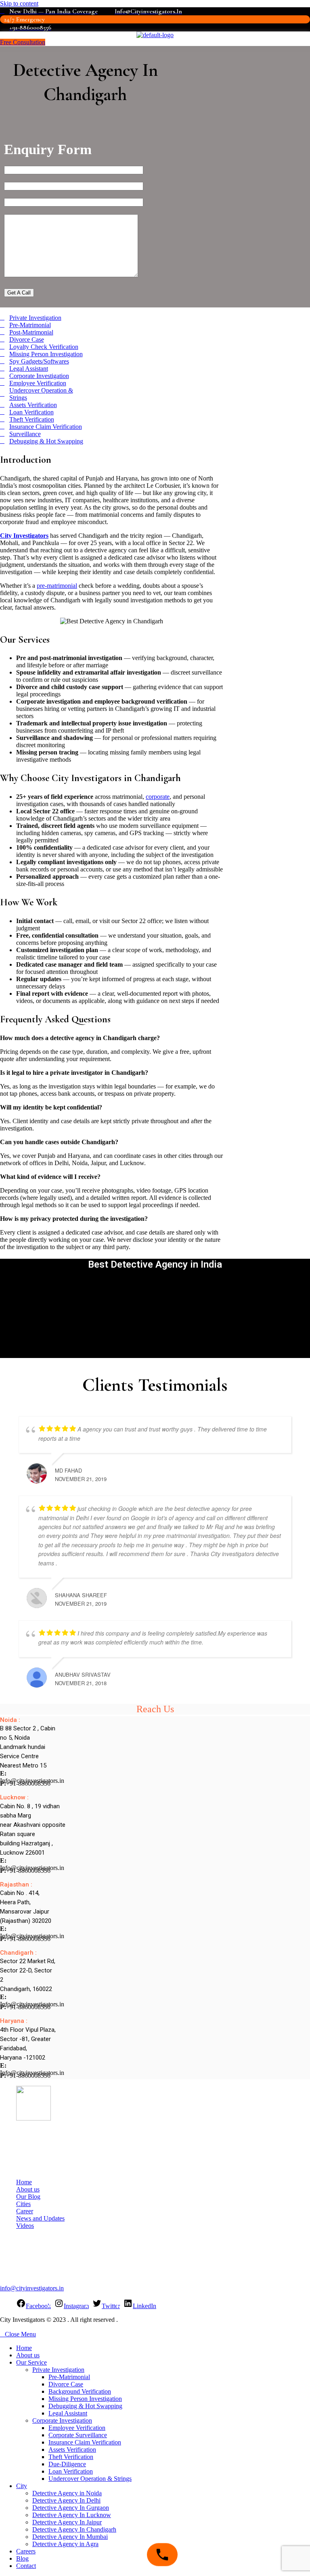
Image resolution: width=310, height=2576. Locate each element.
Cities (23, 2204)
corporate (158, 797)
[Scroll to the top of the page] (2, 2327)
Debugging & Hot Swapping (85, 2406)
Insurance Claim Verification (85, 2442)
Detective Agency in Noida (67, 2493)
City (22, 2486)
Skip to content (19, 3)
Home (24, 2182)
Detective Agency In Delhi (66, 2500)
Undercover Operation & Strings (90, 2479)
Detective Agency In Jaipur (67, 2522)
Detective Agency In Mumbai (70, 2537)
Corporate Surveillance (78, 2435)
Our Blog (28, 2197)
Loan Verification (71, 2471)
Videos (25, 2226)
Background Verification (80, 2391)
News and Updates (40, 2218)
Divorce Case (66, 2384)
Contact (26, 2566)
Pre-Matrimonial (69, 2377)
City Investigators (24, 536)
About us (28, 2189)
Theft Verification (71, 2457)
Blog (22, 2558)
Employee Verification (77, 2428)
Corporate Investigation (62, 2420)
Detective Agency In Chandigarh (74, 2529)
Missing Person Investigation (85, 2399)
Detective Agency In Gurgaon (71, 2508)
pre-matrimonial (57, 586)
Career (25, 2211)
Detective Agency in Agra (65, 2544)
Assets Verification (72, 2450)
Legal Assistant (68, 2413)
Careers (26, 2551)
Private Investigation (58, 2370)
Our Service (31, 2362)
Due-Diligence (67, 2464)
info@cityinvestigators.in (32, 2288)
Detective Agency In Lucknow (72, 2515)
